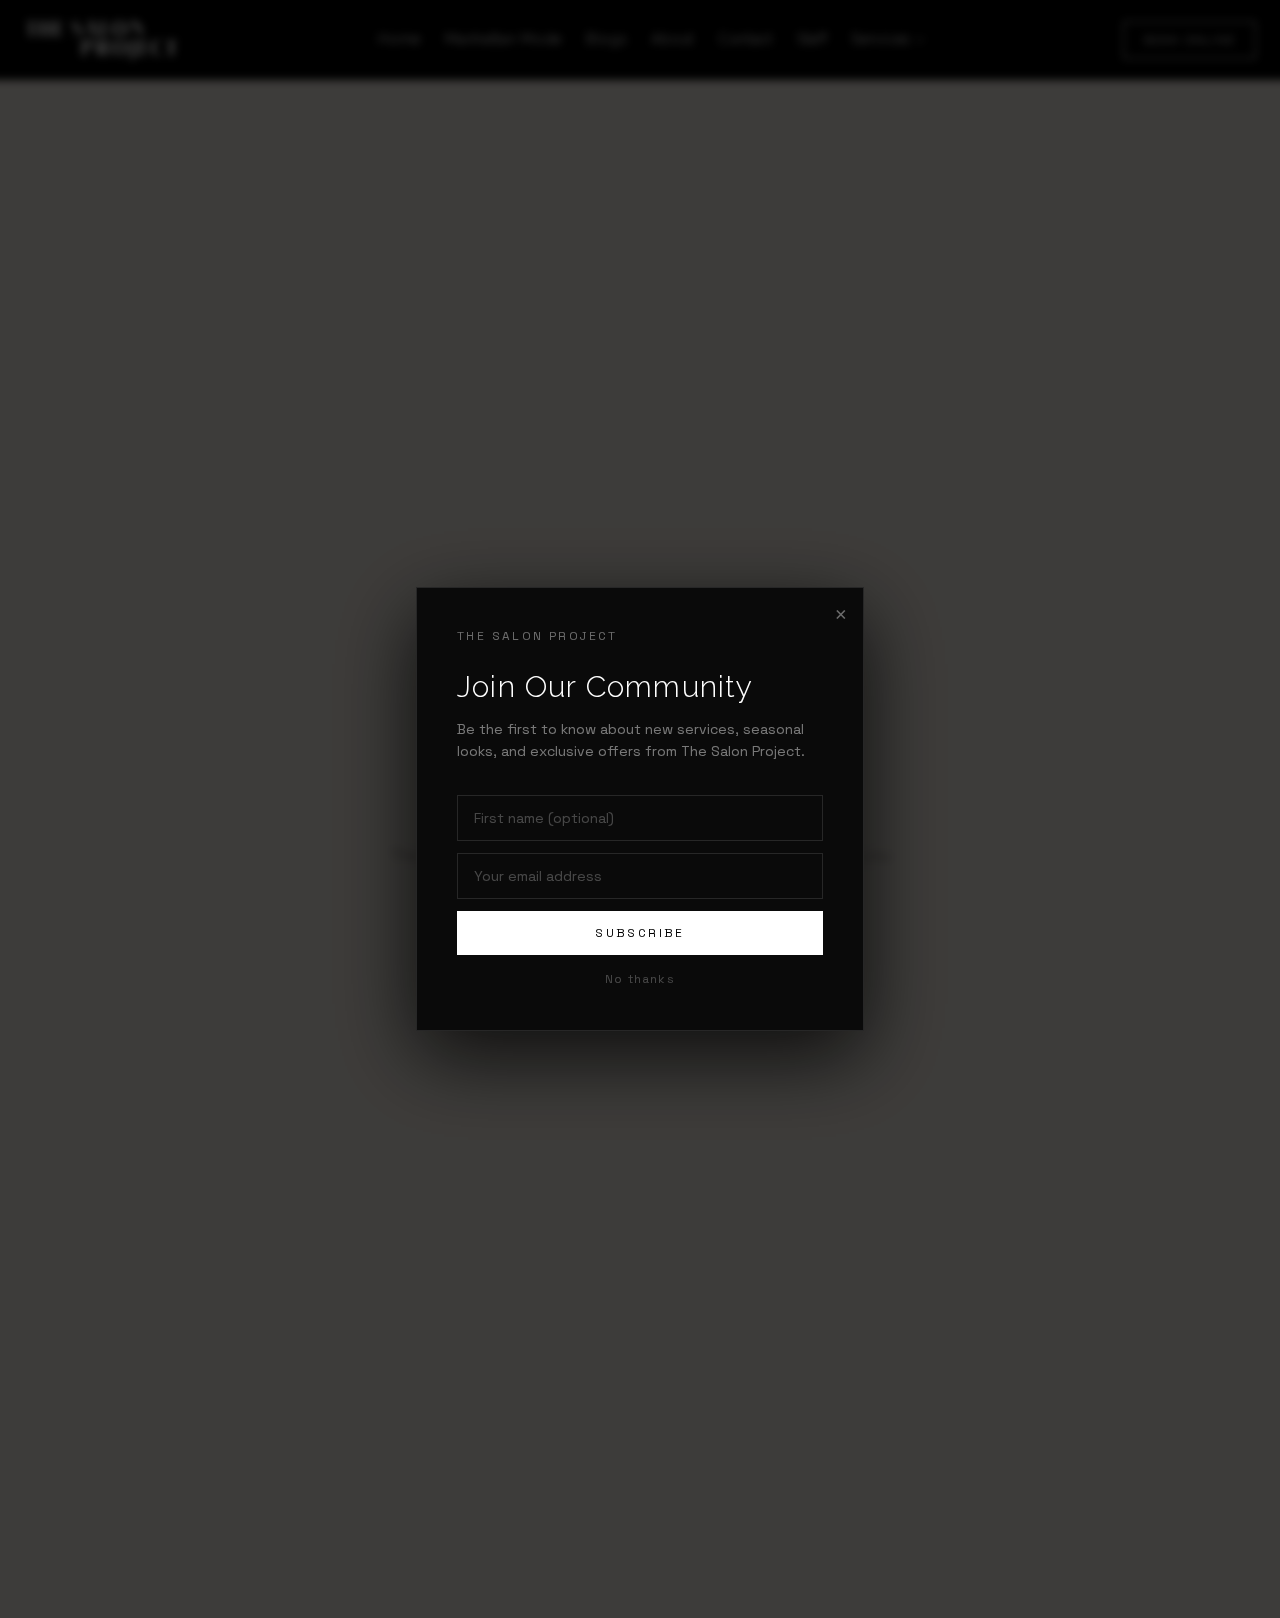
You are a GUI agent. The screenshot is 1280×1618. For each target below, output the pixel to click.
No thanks (640, 979)
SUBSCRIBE (640, 933)
